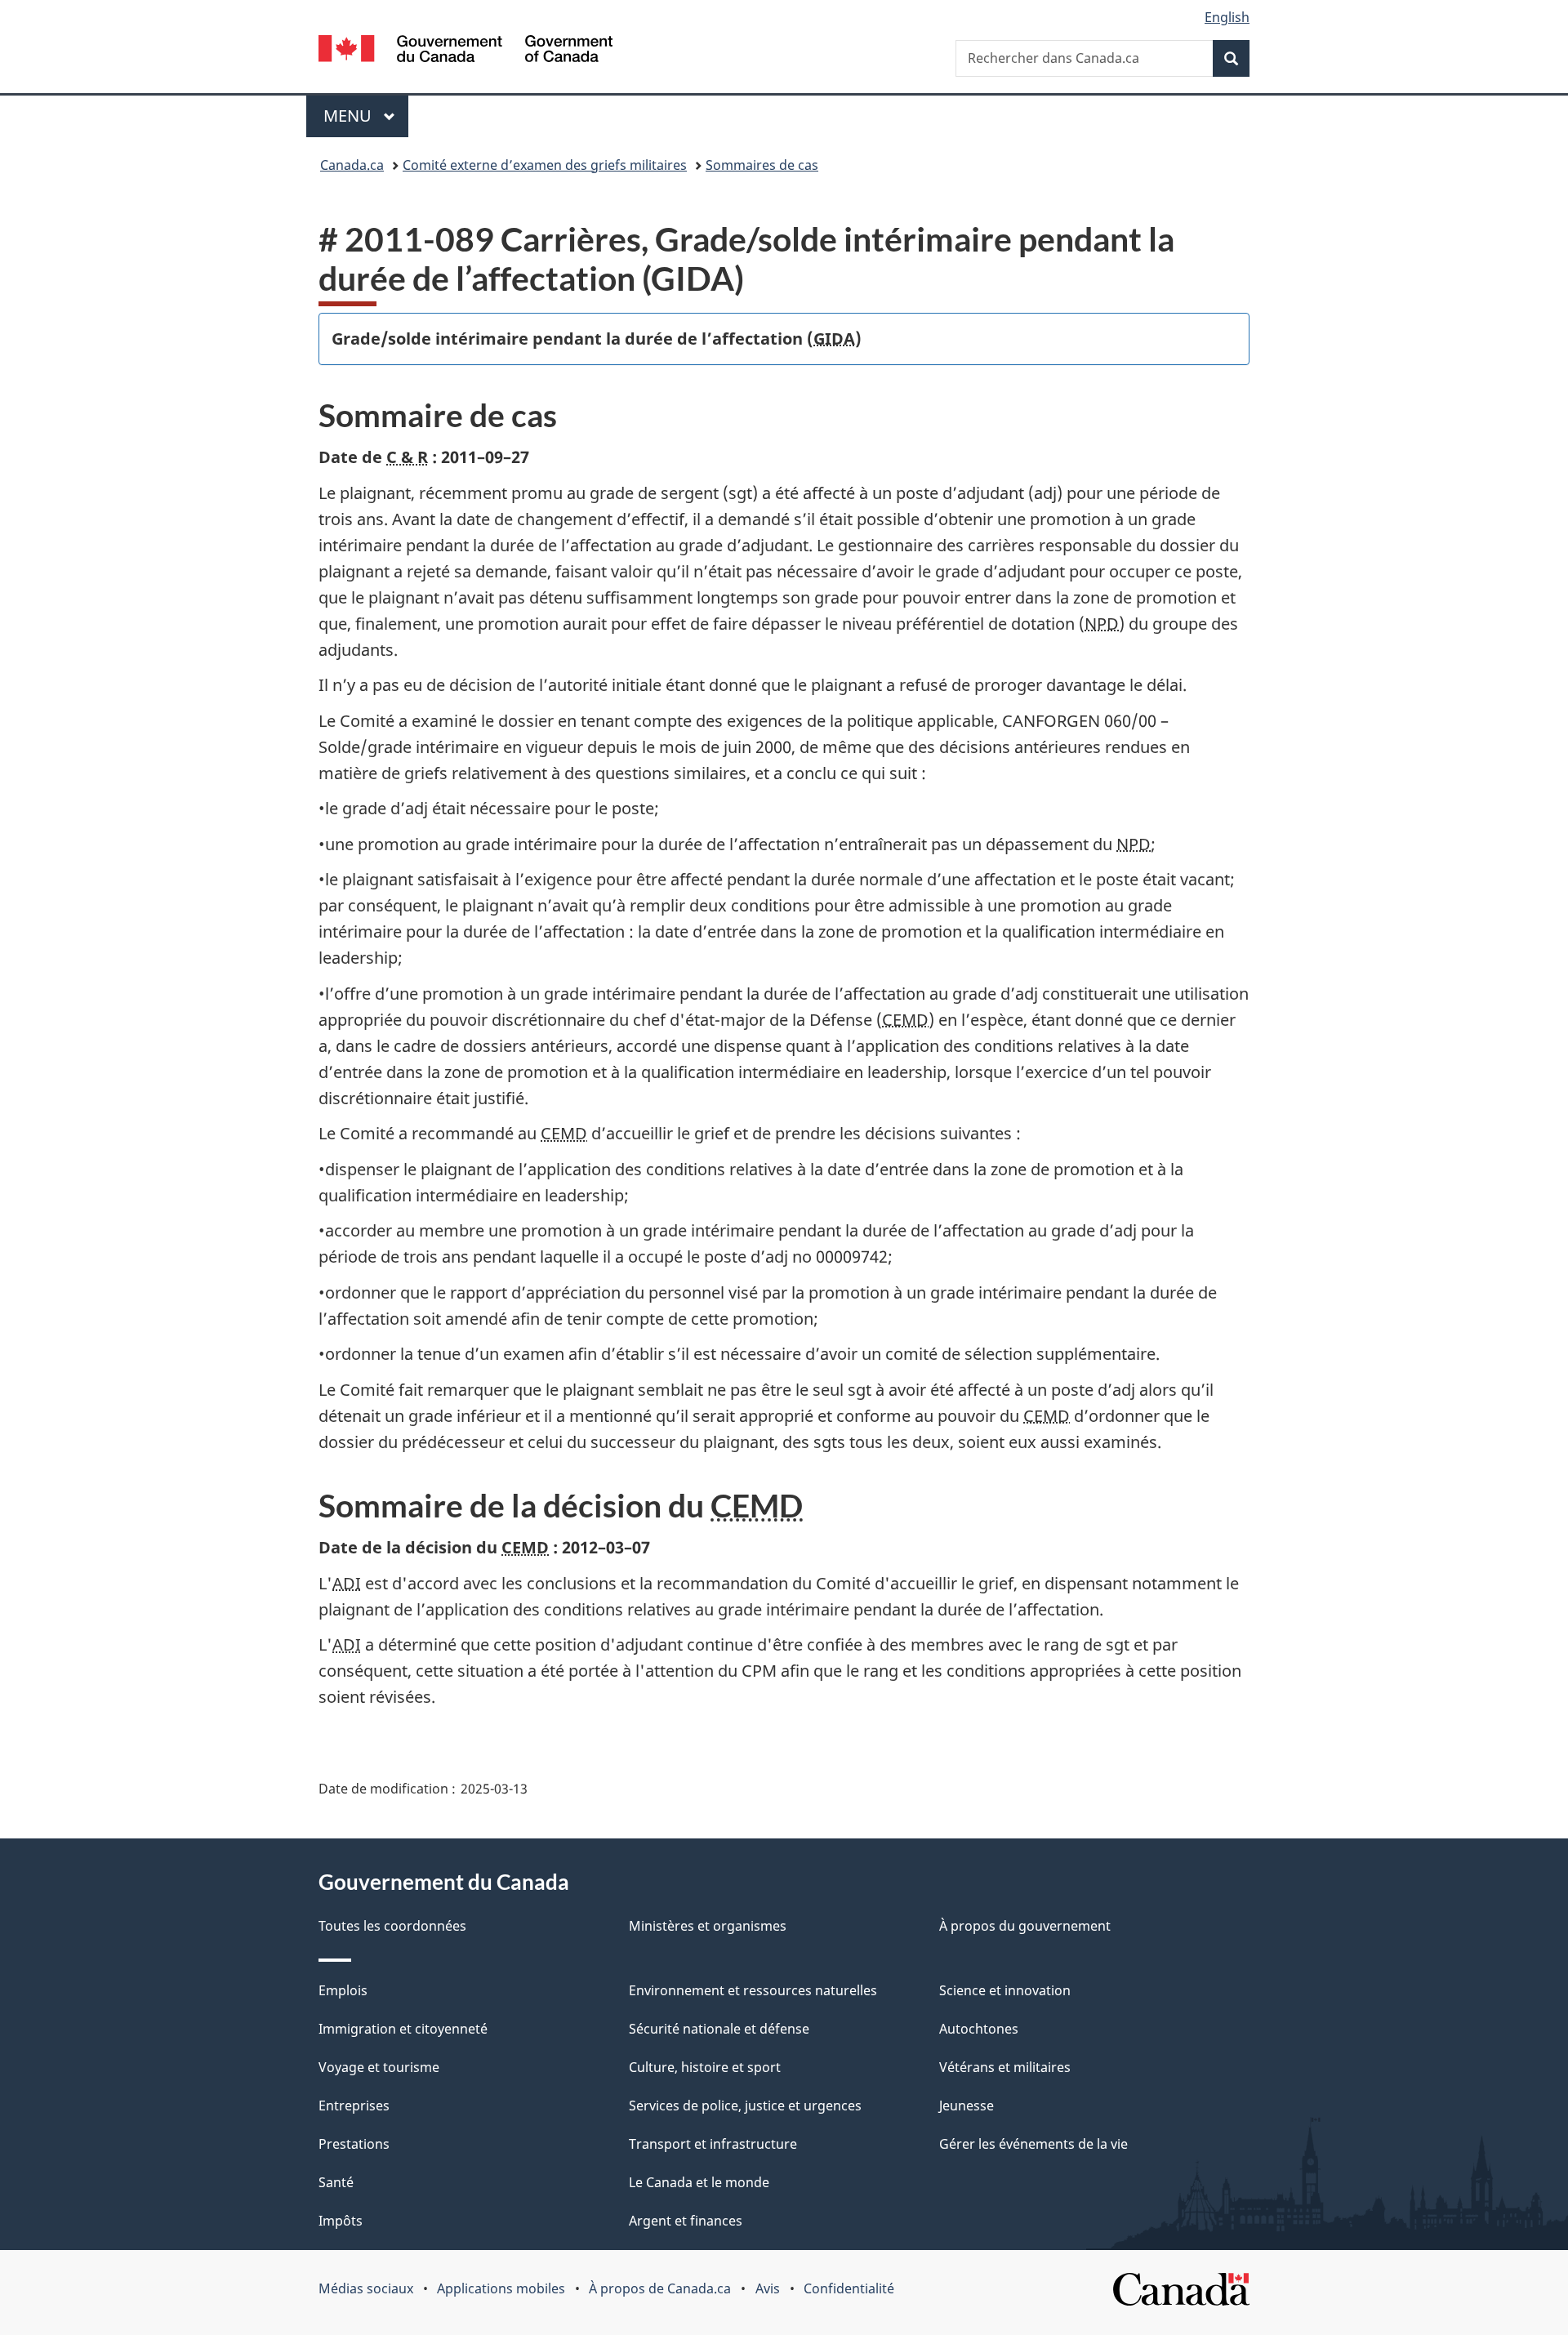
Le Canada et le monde (699, 2182)
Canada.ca (352, 165)
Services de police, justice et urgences (745, 2106)
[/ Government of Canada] (465, 51)
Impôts (341, 2221)
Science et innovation (1005, 1990)
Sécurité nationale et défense (719, 2029)
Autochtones (979, 2029)
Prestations (354, 2144)
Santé (336, 2182)
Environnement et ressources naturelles (753, 1990)
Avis (768, 2288)
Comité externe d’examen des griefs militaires (545, 165)
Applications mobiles (501, 2288)
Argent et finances (686, 2221)
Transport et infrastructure (713, 2144)
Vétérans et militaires (1005, 2067)
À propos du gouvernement (1025, 1926)
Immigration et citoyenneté (403, 2029)
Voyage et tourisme (379, 2067)
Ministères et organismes (708, 1926)
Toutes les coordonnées (392, 1926)
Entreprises (354, 2106)
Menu (366, 116)
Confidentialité (849, 2288)
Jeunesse (967, 2106)
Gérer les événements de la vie (1033, 2144)
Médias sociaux (366, 2288)
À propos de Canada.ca (660, 2288)
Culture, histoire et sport (705, 2067)
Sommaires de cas (762, 165)
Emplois (343, 1990)
